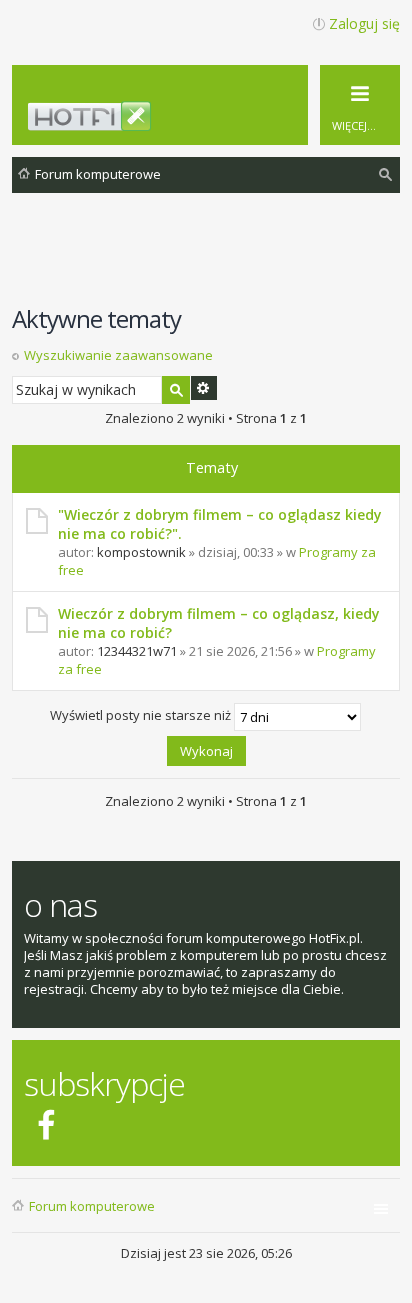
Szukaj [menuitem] (386, 177)
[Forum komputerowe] (217, 122)
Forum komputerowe (92, 1206)
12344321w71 (137, 651)
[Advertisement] (212, 259)
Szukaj (176, 390)
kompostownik (141, 552)
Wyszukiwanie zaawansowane (118, 355)
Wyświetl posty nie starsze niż (142, 715)
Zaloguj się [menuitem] (364, 23)
